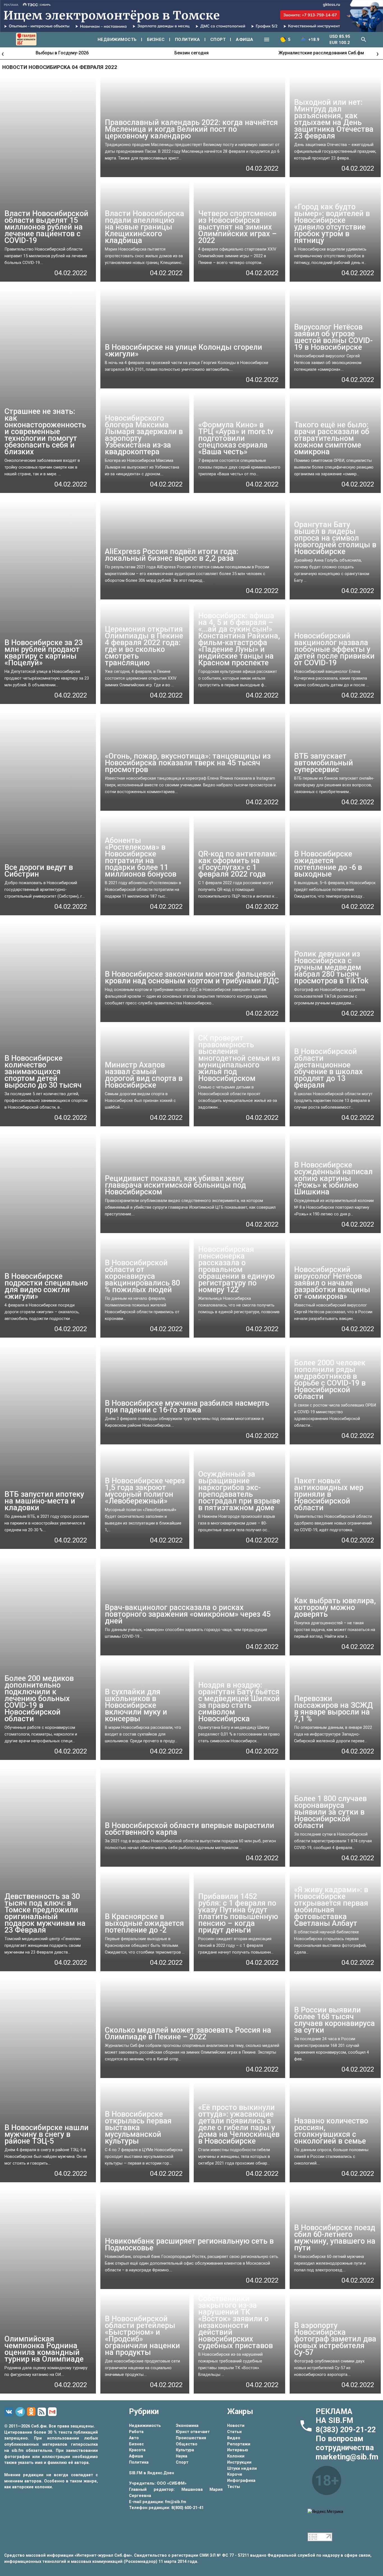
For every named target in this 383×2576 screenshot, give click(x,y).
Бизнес (136, 2444)
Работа (136, 2432)
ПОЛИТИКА (188, 40)
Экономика (187, 2426)
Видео (234, 2438)
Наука (182, 2456)
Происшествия (191, 2438)
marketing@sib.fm (347, 2457)
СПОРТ (218, 40)
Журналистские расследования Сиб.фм (192, 53)
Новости (236, 2426)
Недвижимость (145, 2426)
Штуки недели (242, 2469)
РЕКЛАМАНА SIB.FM (334, 2416)
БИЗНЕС (156, 40)
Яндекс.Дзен (161, 2473)
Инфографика (241, 2481)
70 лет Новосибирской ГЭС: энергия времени (321, 53)
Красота (137, 2450)
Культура (185, 2450)
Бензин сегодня (62, 53)
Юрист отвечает (193, 2432)
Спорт (182, 2462)
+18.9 (314, 40)
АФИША (245, 40)
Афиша (136, 2456)
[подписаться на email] (53, 2412)
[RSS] (43, 2412)
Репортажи (239, 2444)
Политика (139, 2462)
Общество (187, 2444)
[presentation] (3, 53)
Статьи (234, 2432)
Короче (235, 2474)
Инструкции (239, 2462)
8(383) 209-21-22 (346, 2430)
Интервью (238, 2450)
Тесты (234, 2487)
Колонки (236, 2456)
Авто (134, 2438)
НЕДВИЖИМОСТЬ (117, 40)
